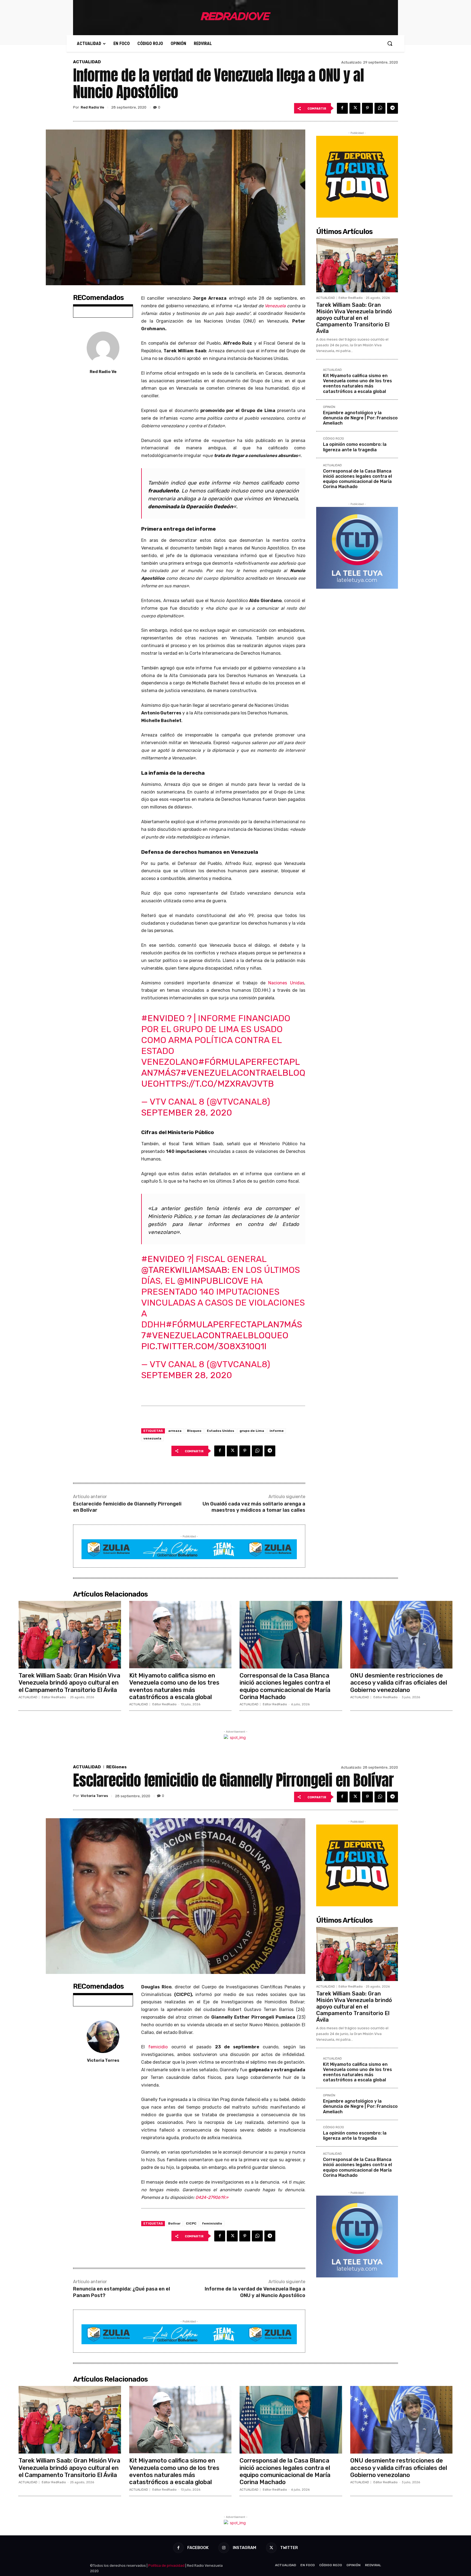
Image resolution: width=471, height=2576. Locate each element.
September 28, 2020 (187, 1113)
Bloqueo (194, 1431)
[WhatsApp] (380, 108)
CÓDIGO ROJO (333, 439)
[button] (390, 43)
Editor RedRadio (351, 298)
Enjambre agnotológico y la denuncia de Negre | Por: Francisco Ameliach (360, 418)
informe (277, 1431)
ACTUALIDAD (87, 62)
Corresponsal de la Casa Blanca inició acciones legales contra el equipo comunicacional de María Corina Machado (357, 479)
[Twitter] (355, 108)
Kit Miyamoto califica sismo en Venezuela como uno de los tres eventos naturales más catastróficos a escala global (357, 384)
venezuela (152, 1438)
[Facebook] (342, 108)
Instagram (244, 2548)
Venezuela (275, 306)
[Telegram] (392, 108)
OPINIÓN (329, 407)
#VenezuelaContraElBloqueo (217, 1335)
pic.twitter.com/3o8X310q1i (204, 1346)
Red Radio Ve (92, 107)
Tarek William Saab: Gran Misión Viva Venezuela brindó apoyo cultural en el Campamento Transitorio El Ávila (354, 318)
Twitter (289, 2548)
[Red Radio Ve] (103, 348)
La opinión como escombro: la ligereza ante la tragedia (355, 447)
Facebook (198, 2548)
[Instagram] (224, 2548)
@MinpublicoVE (213, 1281)
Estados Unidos (221, 1431)
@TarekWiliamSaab (184, 1270)
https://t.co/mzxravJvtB (216, 1084)
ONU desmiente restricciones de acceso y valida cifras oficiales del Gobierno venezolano (399, 1683)
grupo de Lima (252, 1431)
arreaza (175, 1431)
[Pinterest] (367, 108)
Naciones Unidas (286, 983)
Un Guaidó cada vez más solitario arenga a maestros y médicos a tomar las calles (254, 1507)
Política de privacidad (166, 2566)
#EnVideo (163, 1018)
